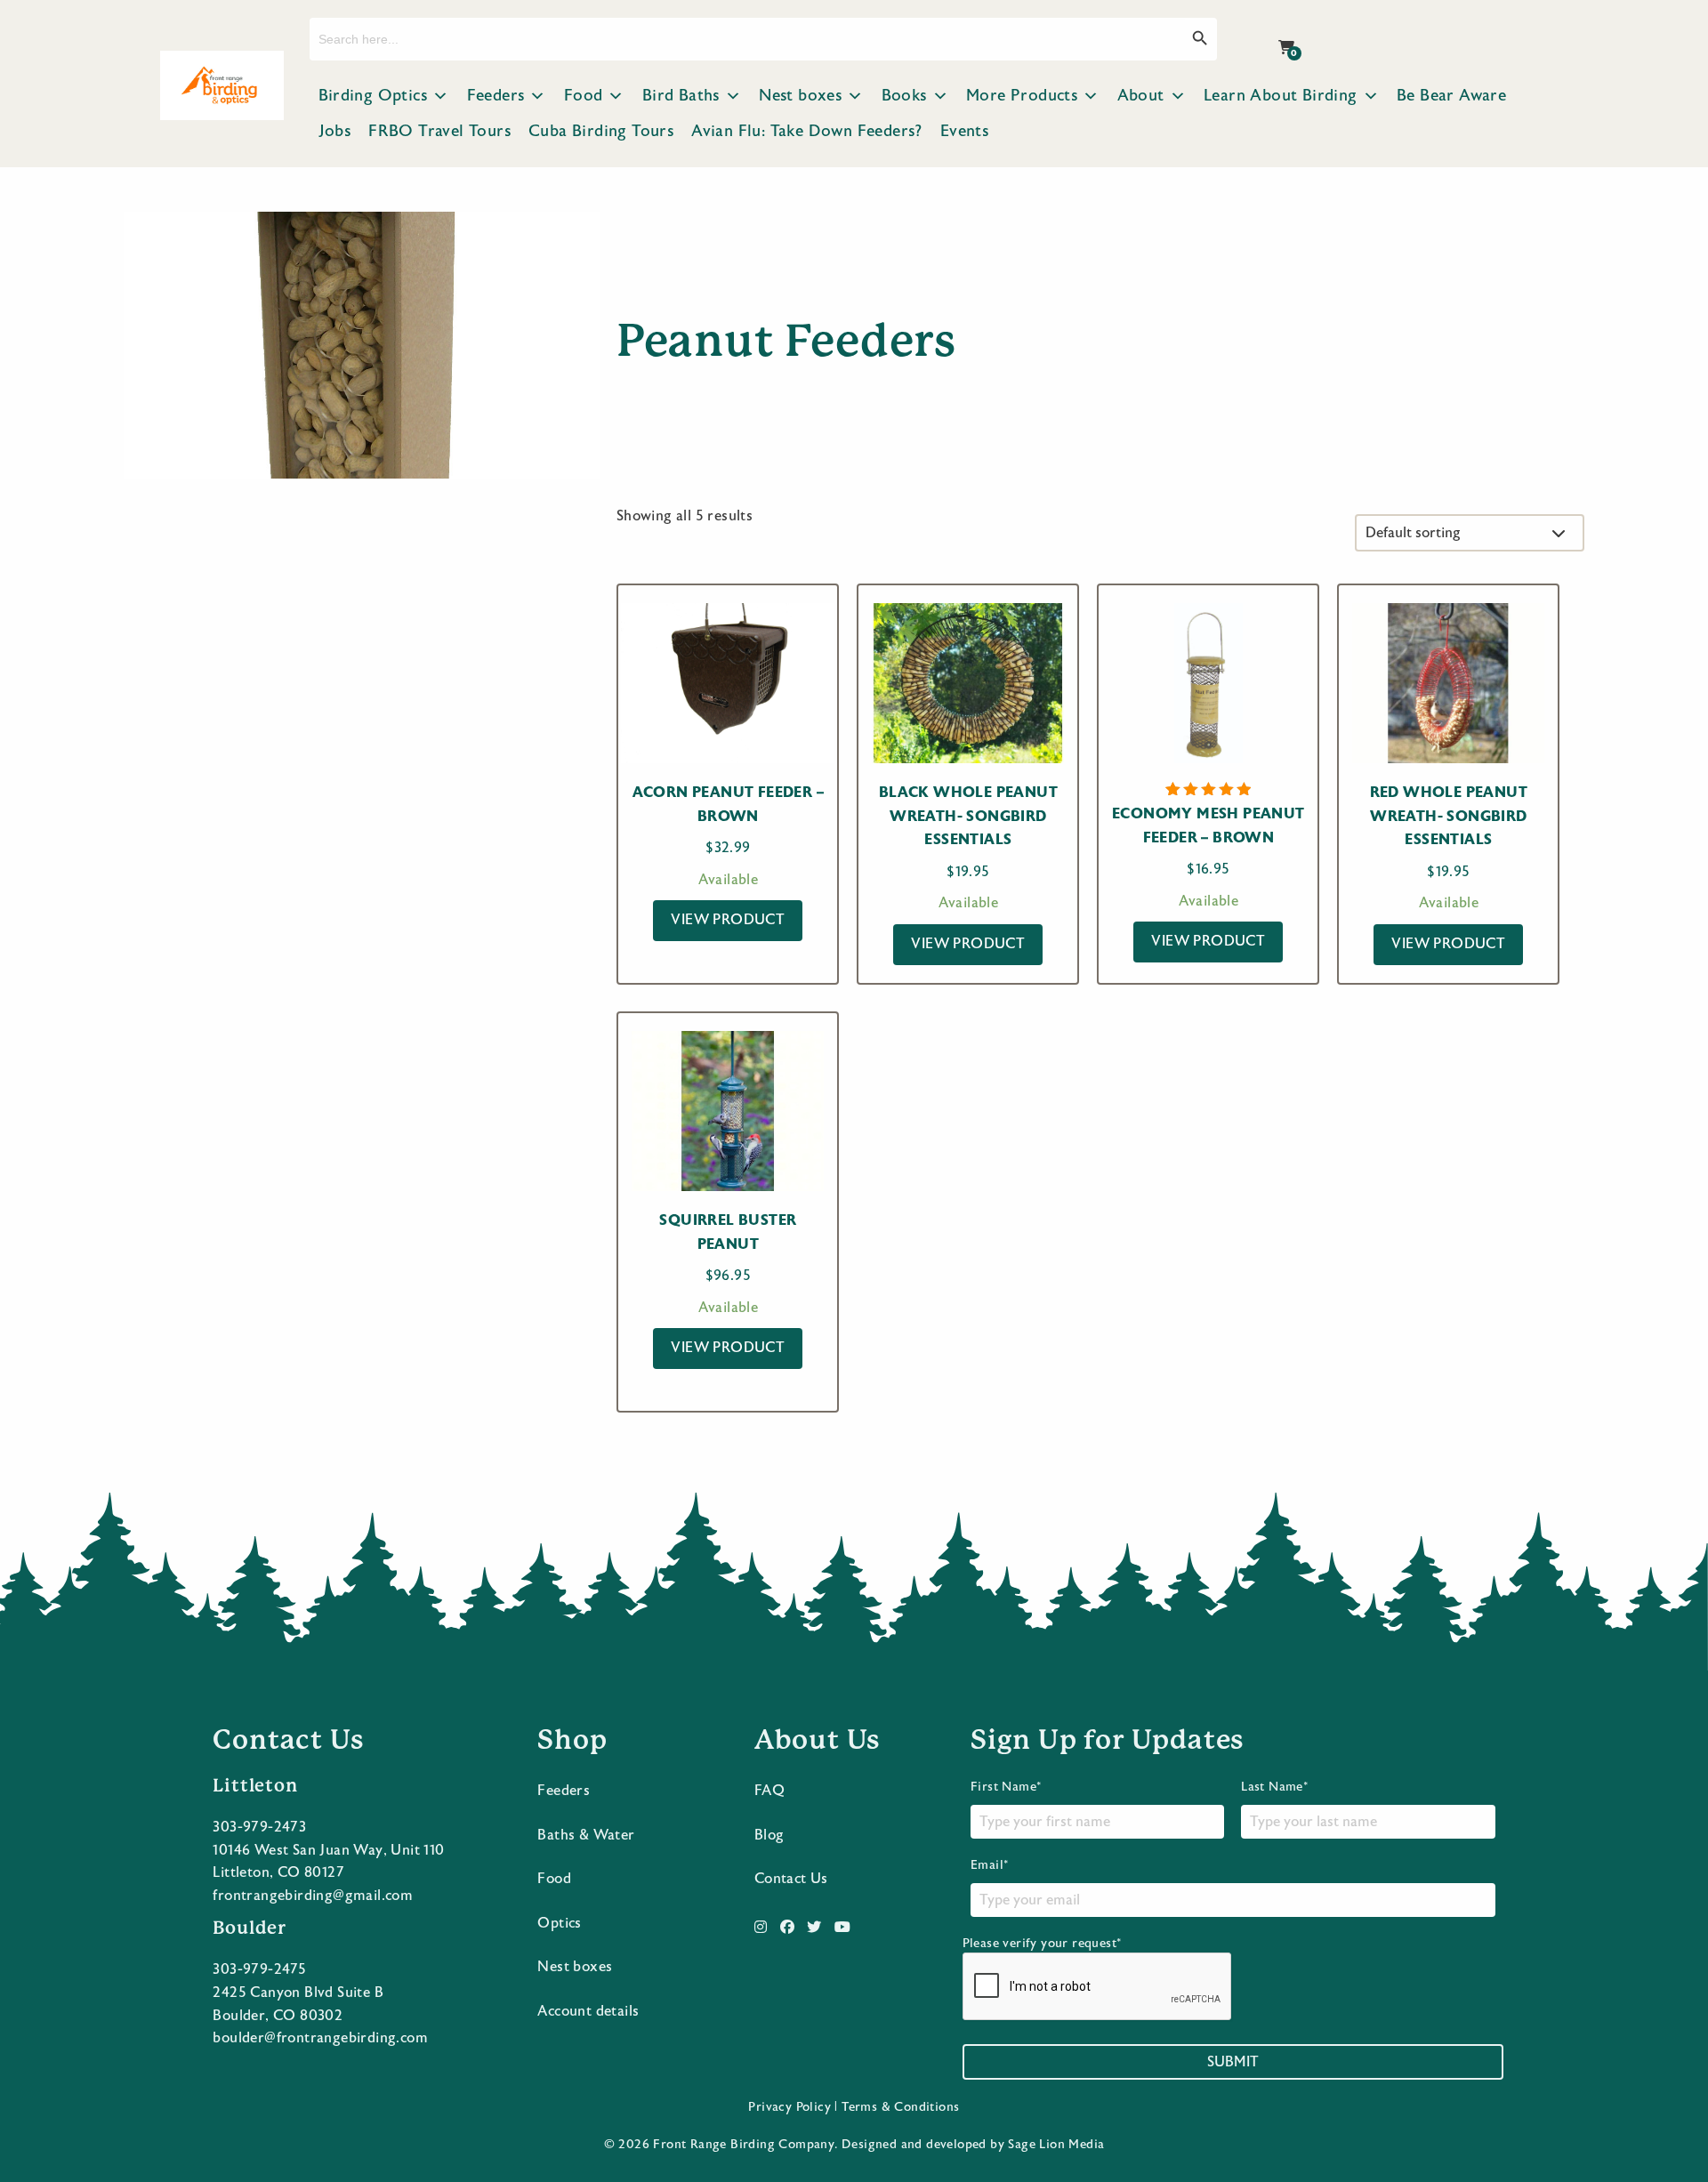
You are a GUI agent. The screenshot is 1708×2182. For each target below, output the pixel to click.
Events (964, 131)
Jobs (335, 131)
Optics (559, 1923)
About (1141, 96)
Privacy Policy (790, 2107)
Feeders (496, 96)
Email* (989, 1865)
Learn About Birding (1281, 96)
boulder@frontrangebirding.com (320, 2038)
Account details (588, 2011)
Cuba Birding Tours (601, 131)
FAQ (769, 1791)
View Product (728, 920)
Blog (769, 1835)
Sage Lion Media (1056, 2145)
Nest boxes (800, 96)
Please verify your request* (1042, 1944)
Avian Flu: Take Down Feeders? (807, 131)
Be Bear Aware (1451, 96)
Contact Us (791, 1879)
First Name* (1006, 1787)
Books (904, 96)
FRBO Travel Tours (439, 131)
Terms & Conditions (900, 2107)
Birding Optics (373, 96)
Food (584, 96)
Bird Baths (681, 96)
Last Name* (1274, 1787)
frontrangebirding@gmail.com (313, 1896)
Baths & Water (586, 1835)
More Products (1022, 96)
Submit (1233, 2062)
